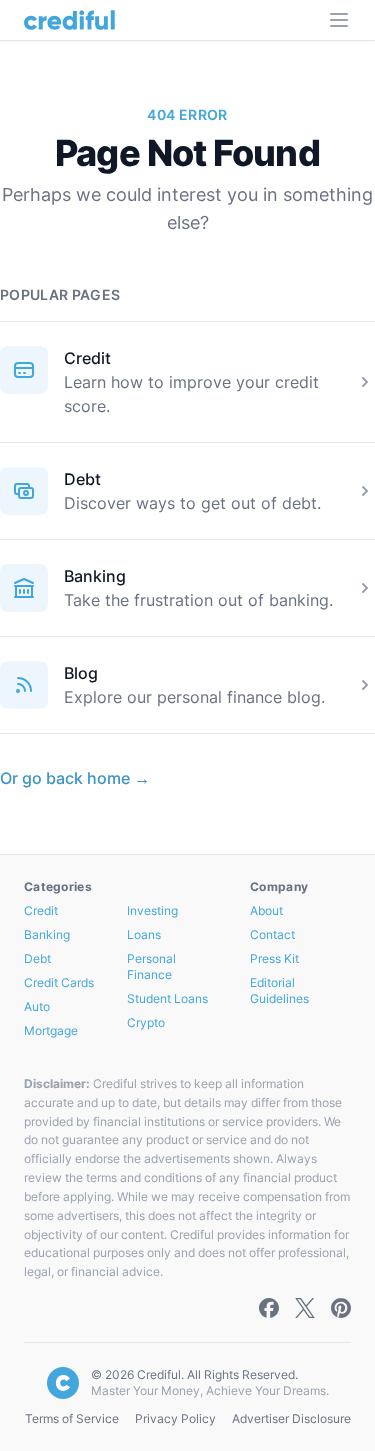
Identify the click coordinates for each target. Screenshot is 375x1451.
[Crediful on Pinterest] (341, 1308)
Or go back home (75, 778)
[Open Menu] (339, 20)
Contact (272, 934)
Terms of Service (72, 1418)
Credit (87, 358)
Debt (82, 479)
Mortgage (51, 1030)
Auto (37, 1006)
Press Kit (274, 958)
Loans (144, 934)
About (266, 910)
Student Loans (167, 998)
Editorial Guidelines (279, 990)
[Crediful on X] (305, 1308)
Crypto (146, 1022)
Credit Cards (59, 982)
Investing (152, 910)
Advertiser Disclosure (291, 1418)
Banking (95, 576)
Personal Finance (151, 966)
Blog (81, 673)
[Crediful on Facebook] (269, 1308)
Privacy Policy (175, 1418)
